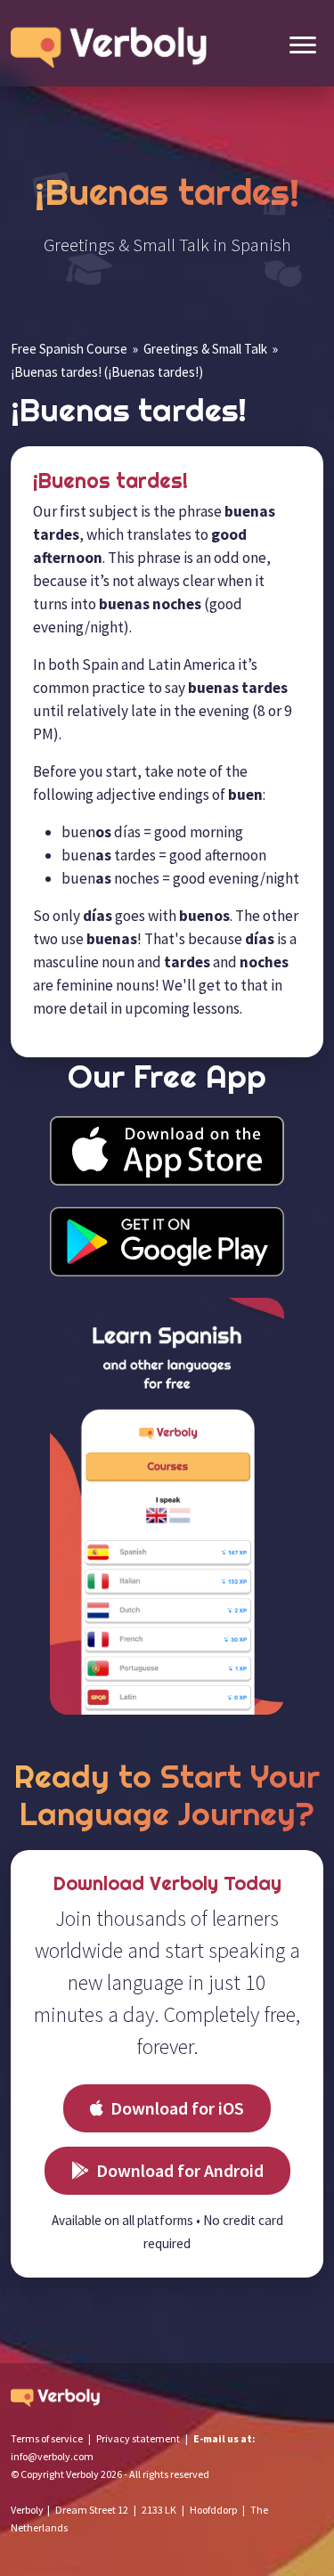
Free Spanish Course (69, 349)
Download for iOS (177, 2108)
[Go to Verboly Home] (113, 43)
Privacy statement (138, 2438)
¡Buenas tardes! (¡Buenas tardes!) (107, 372)
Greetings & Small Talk (205, 349)
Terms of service (47, 2438)
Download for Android (180, 2170)
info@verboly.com (52, 2456)
